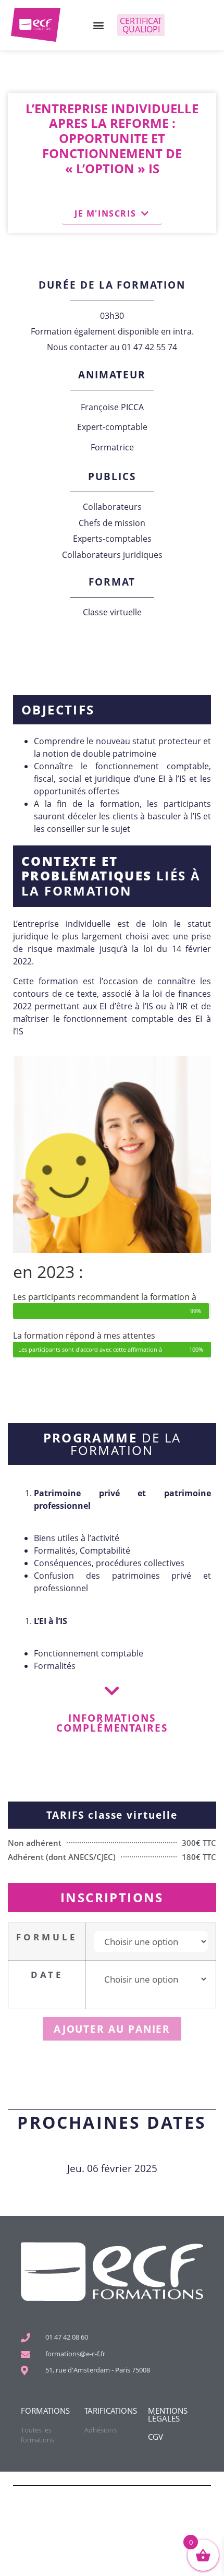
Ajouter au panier (112, 2029)
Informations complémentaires (112, 1723)
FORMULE (47, 1937)
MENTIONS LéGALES (168, 2414)
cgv (155, 2437)
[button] (98, 25)
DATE (47, 1975)
